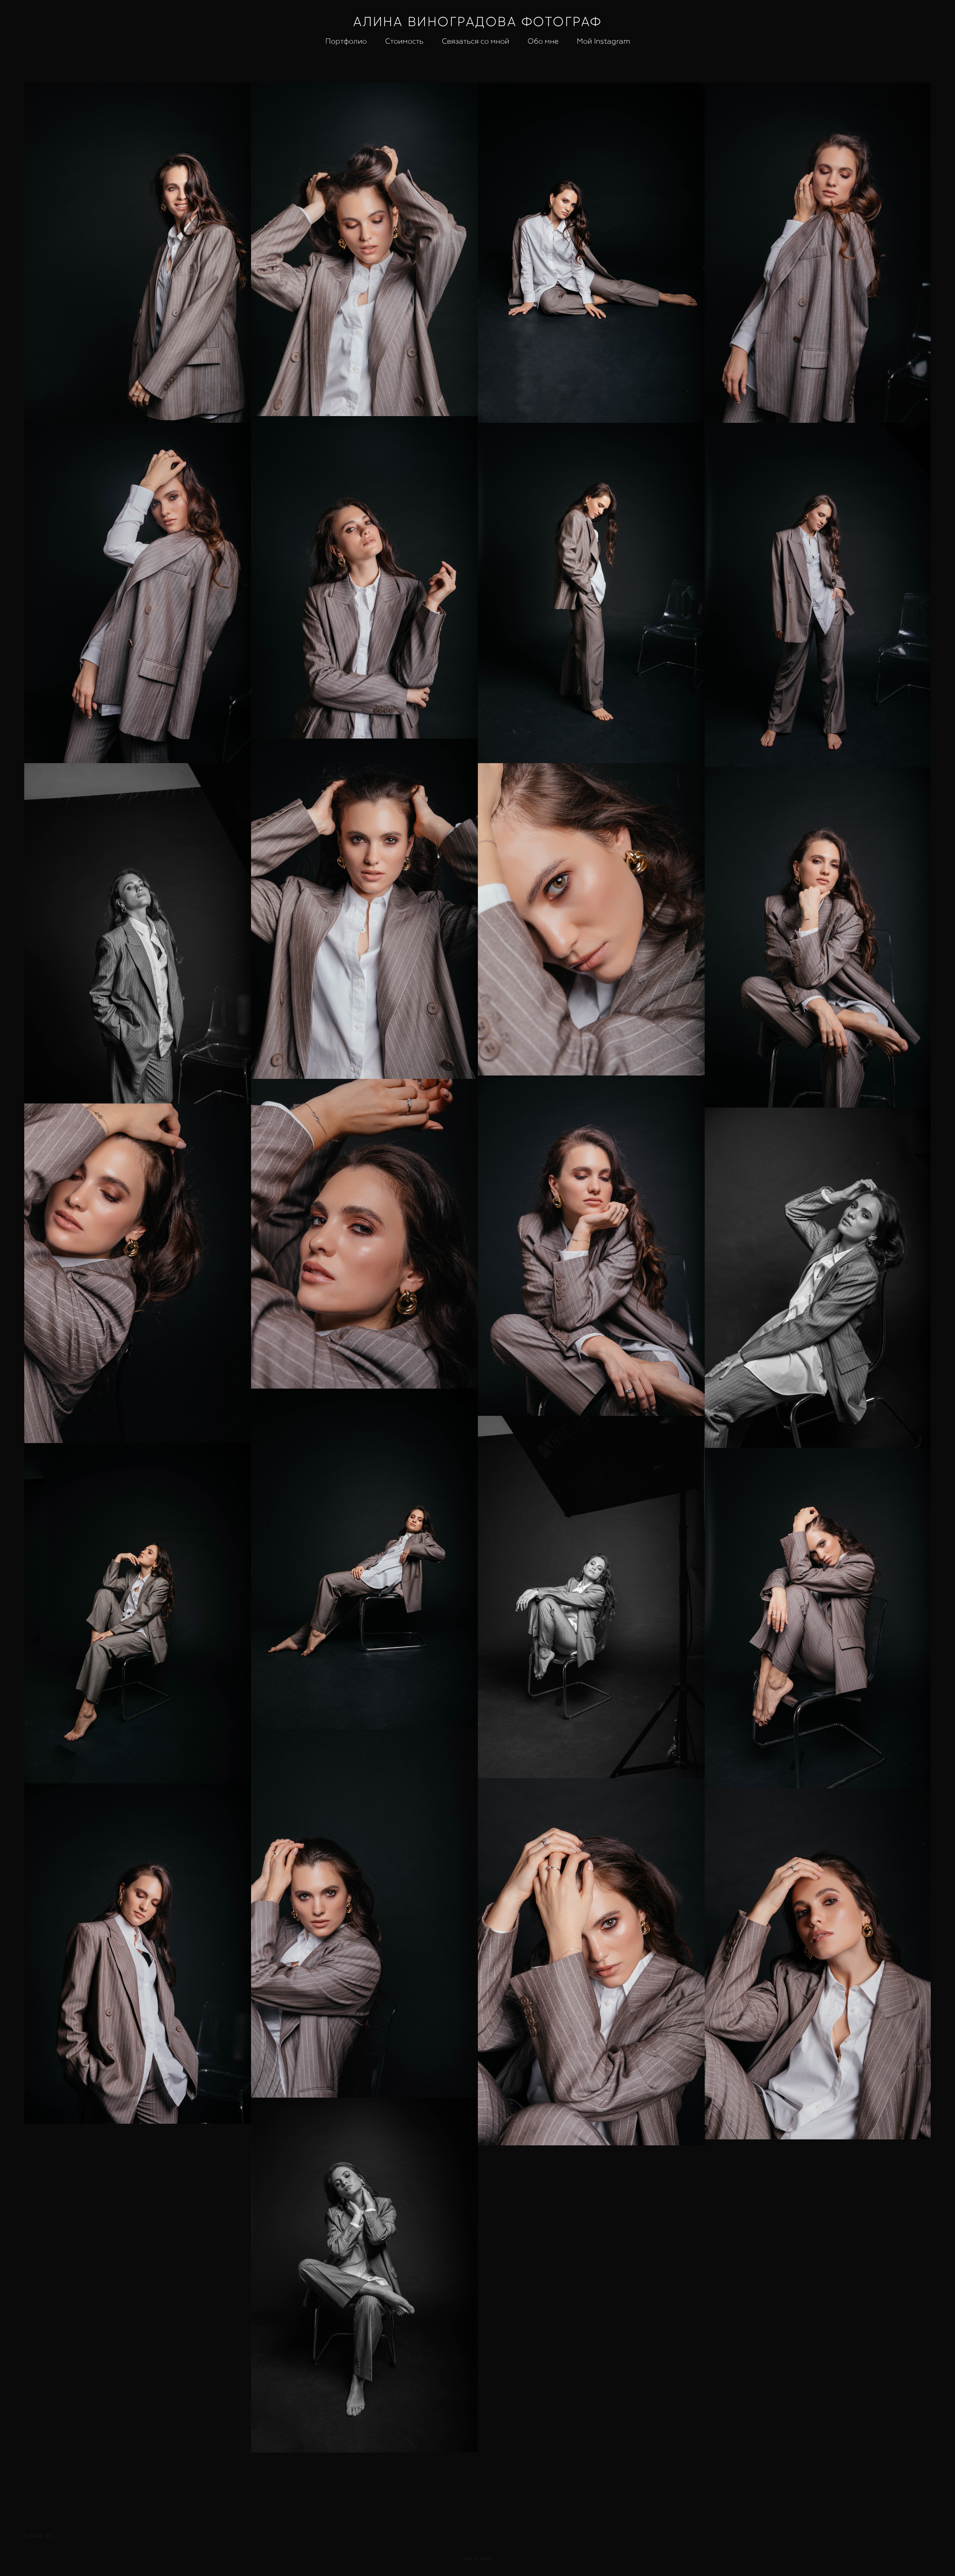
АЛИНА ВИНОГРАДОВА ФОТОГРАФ (478, 21)
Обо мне (543, 41)
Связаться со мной (475, 41)
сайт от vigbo (477, 2558)
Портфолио (346, 41)
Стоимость (404, 41)
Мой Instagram (603, 41)
